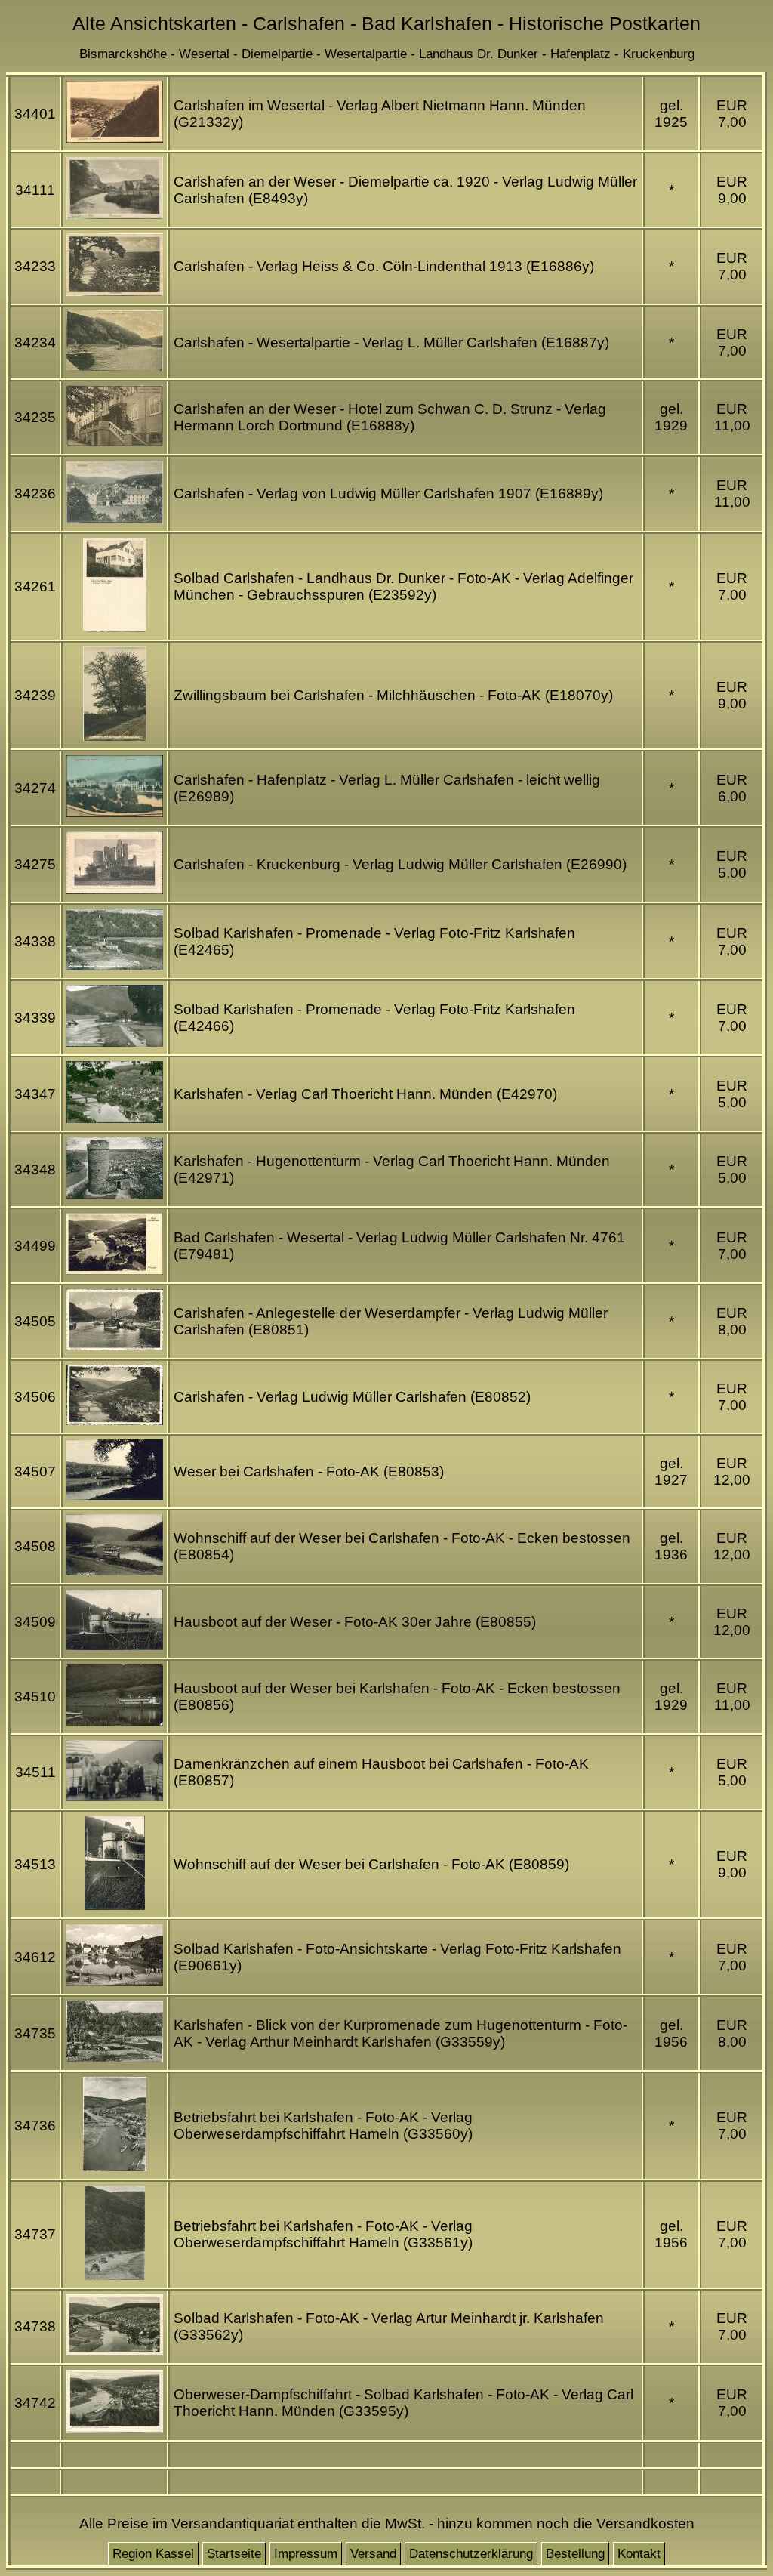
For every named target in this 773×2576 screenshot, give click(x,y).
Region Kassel (153, 2554)
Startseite (234, 2554)
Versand (373, 2554)
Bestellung (575, 2554)
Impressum (306, 2554)
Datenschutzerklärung (471, 2554)
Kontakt (639, 2554)
